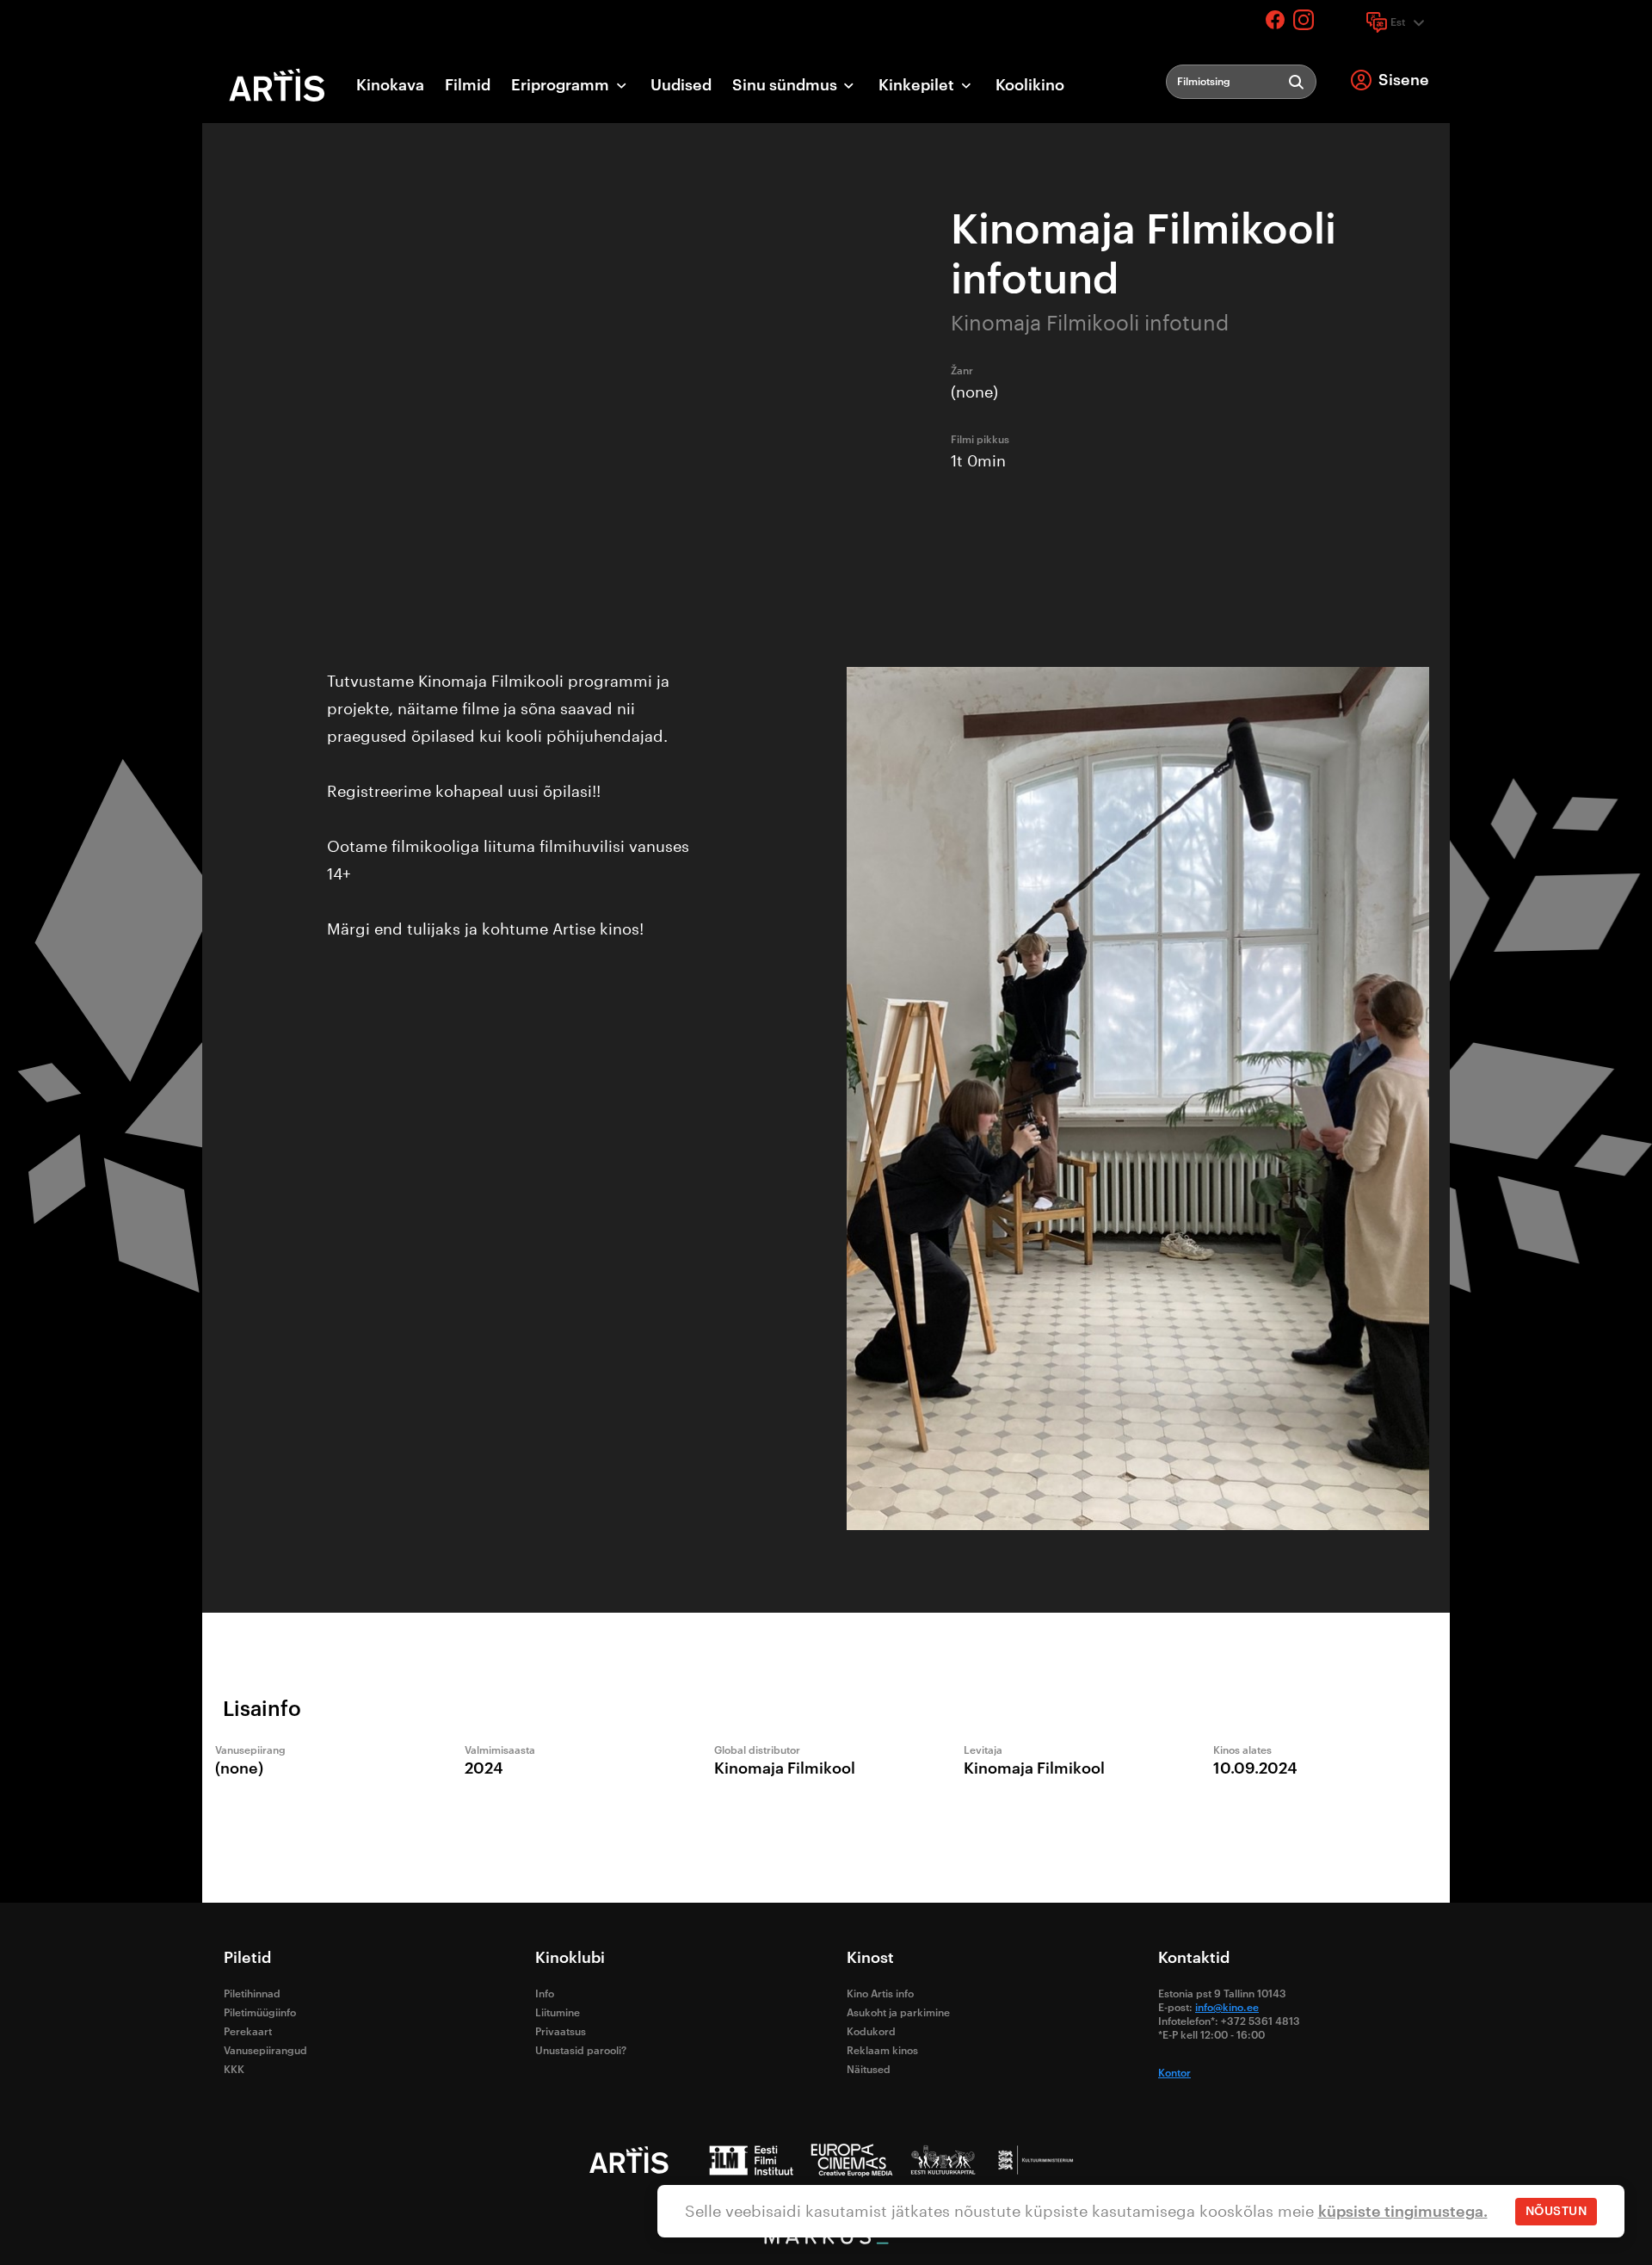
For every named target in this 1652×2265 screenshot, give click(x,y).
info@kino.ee (1227, 2008)
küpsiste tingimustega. (1403, 2212)
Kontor (1174, 2073)
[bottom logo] (826, 2240)
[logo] (277, 85)
